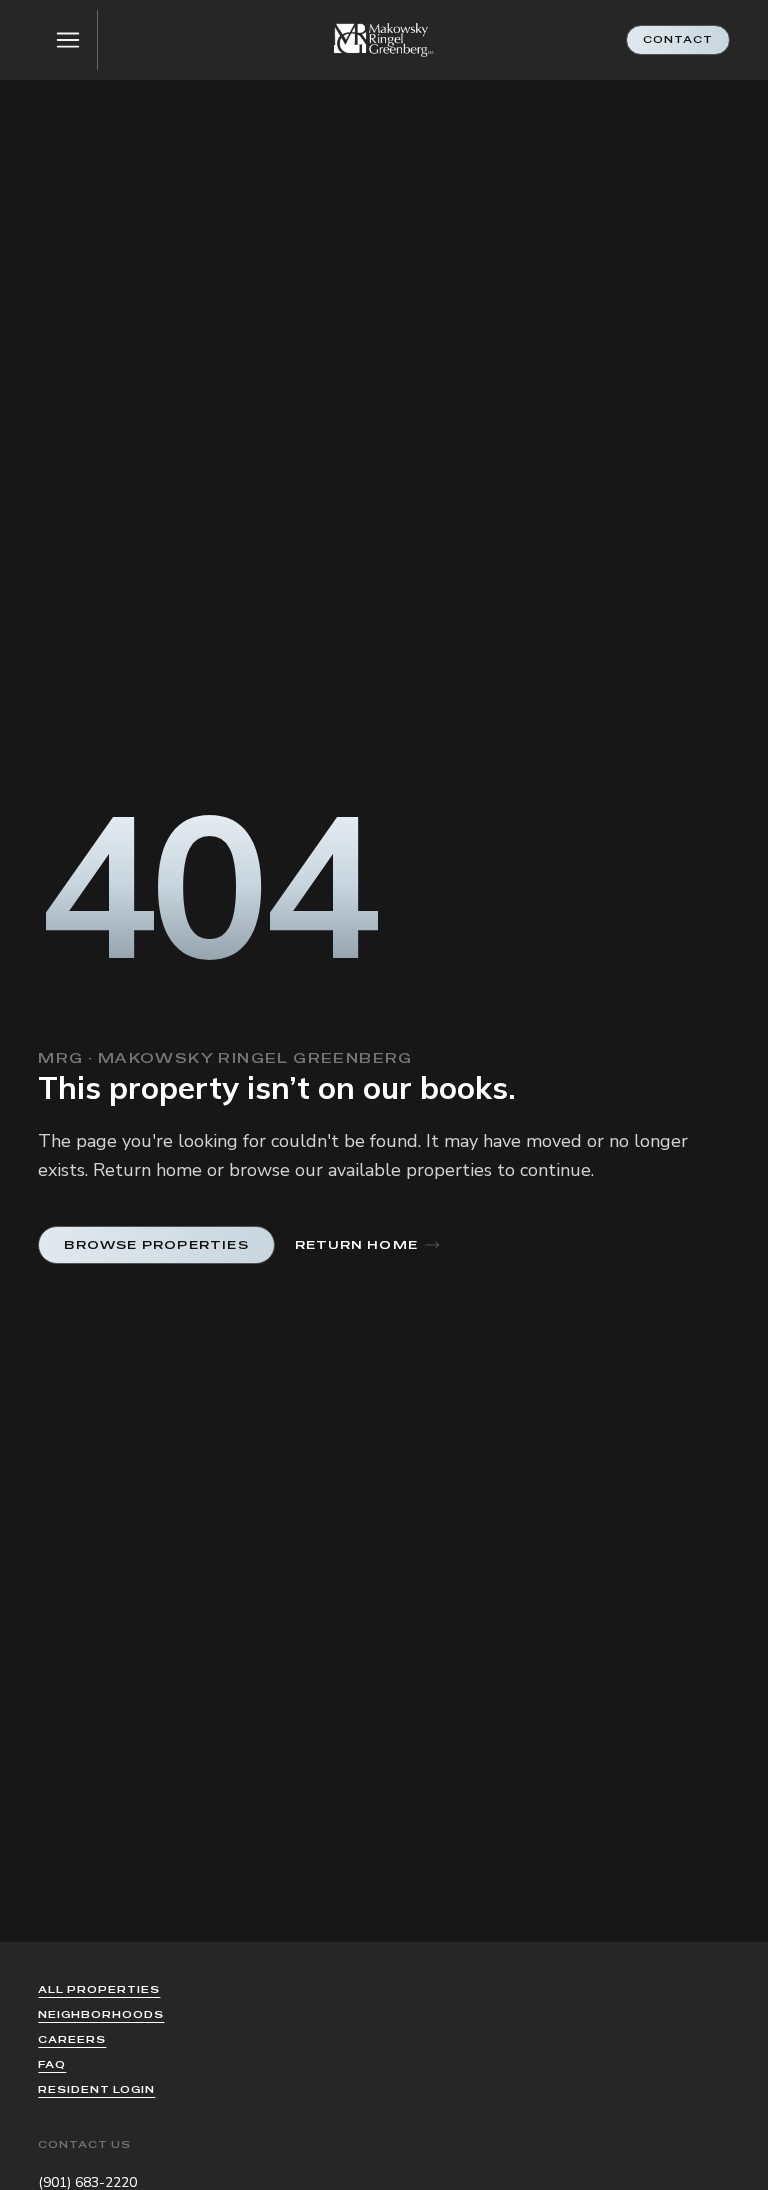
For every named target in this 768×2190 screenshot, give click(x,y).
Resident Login (96, 2089)
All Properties (99, 1989)
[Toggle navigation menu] (68, 40)
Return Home (356, 1245)
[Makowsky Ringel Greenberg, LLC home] (384, 40)
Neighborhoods (101, 2014)
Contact (678, 39)
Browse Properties (156, 1245)
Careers (72, 2039)
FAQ (52, 2064)
